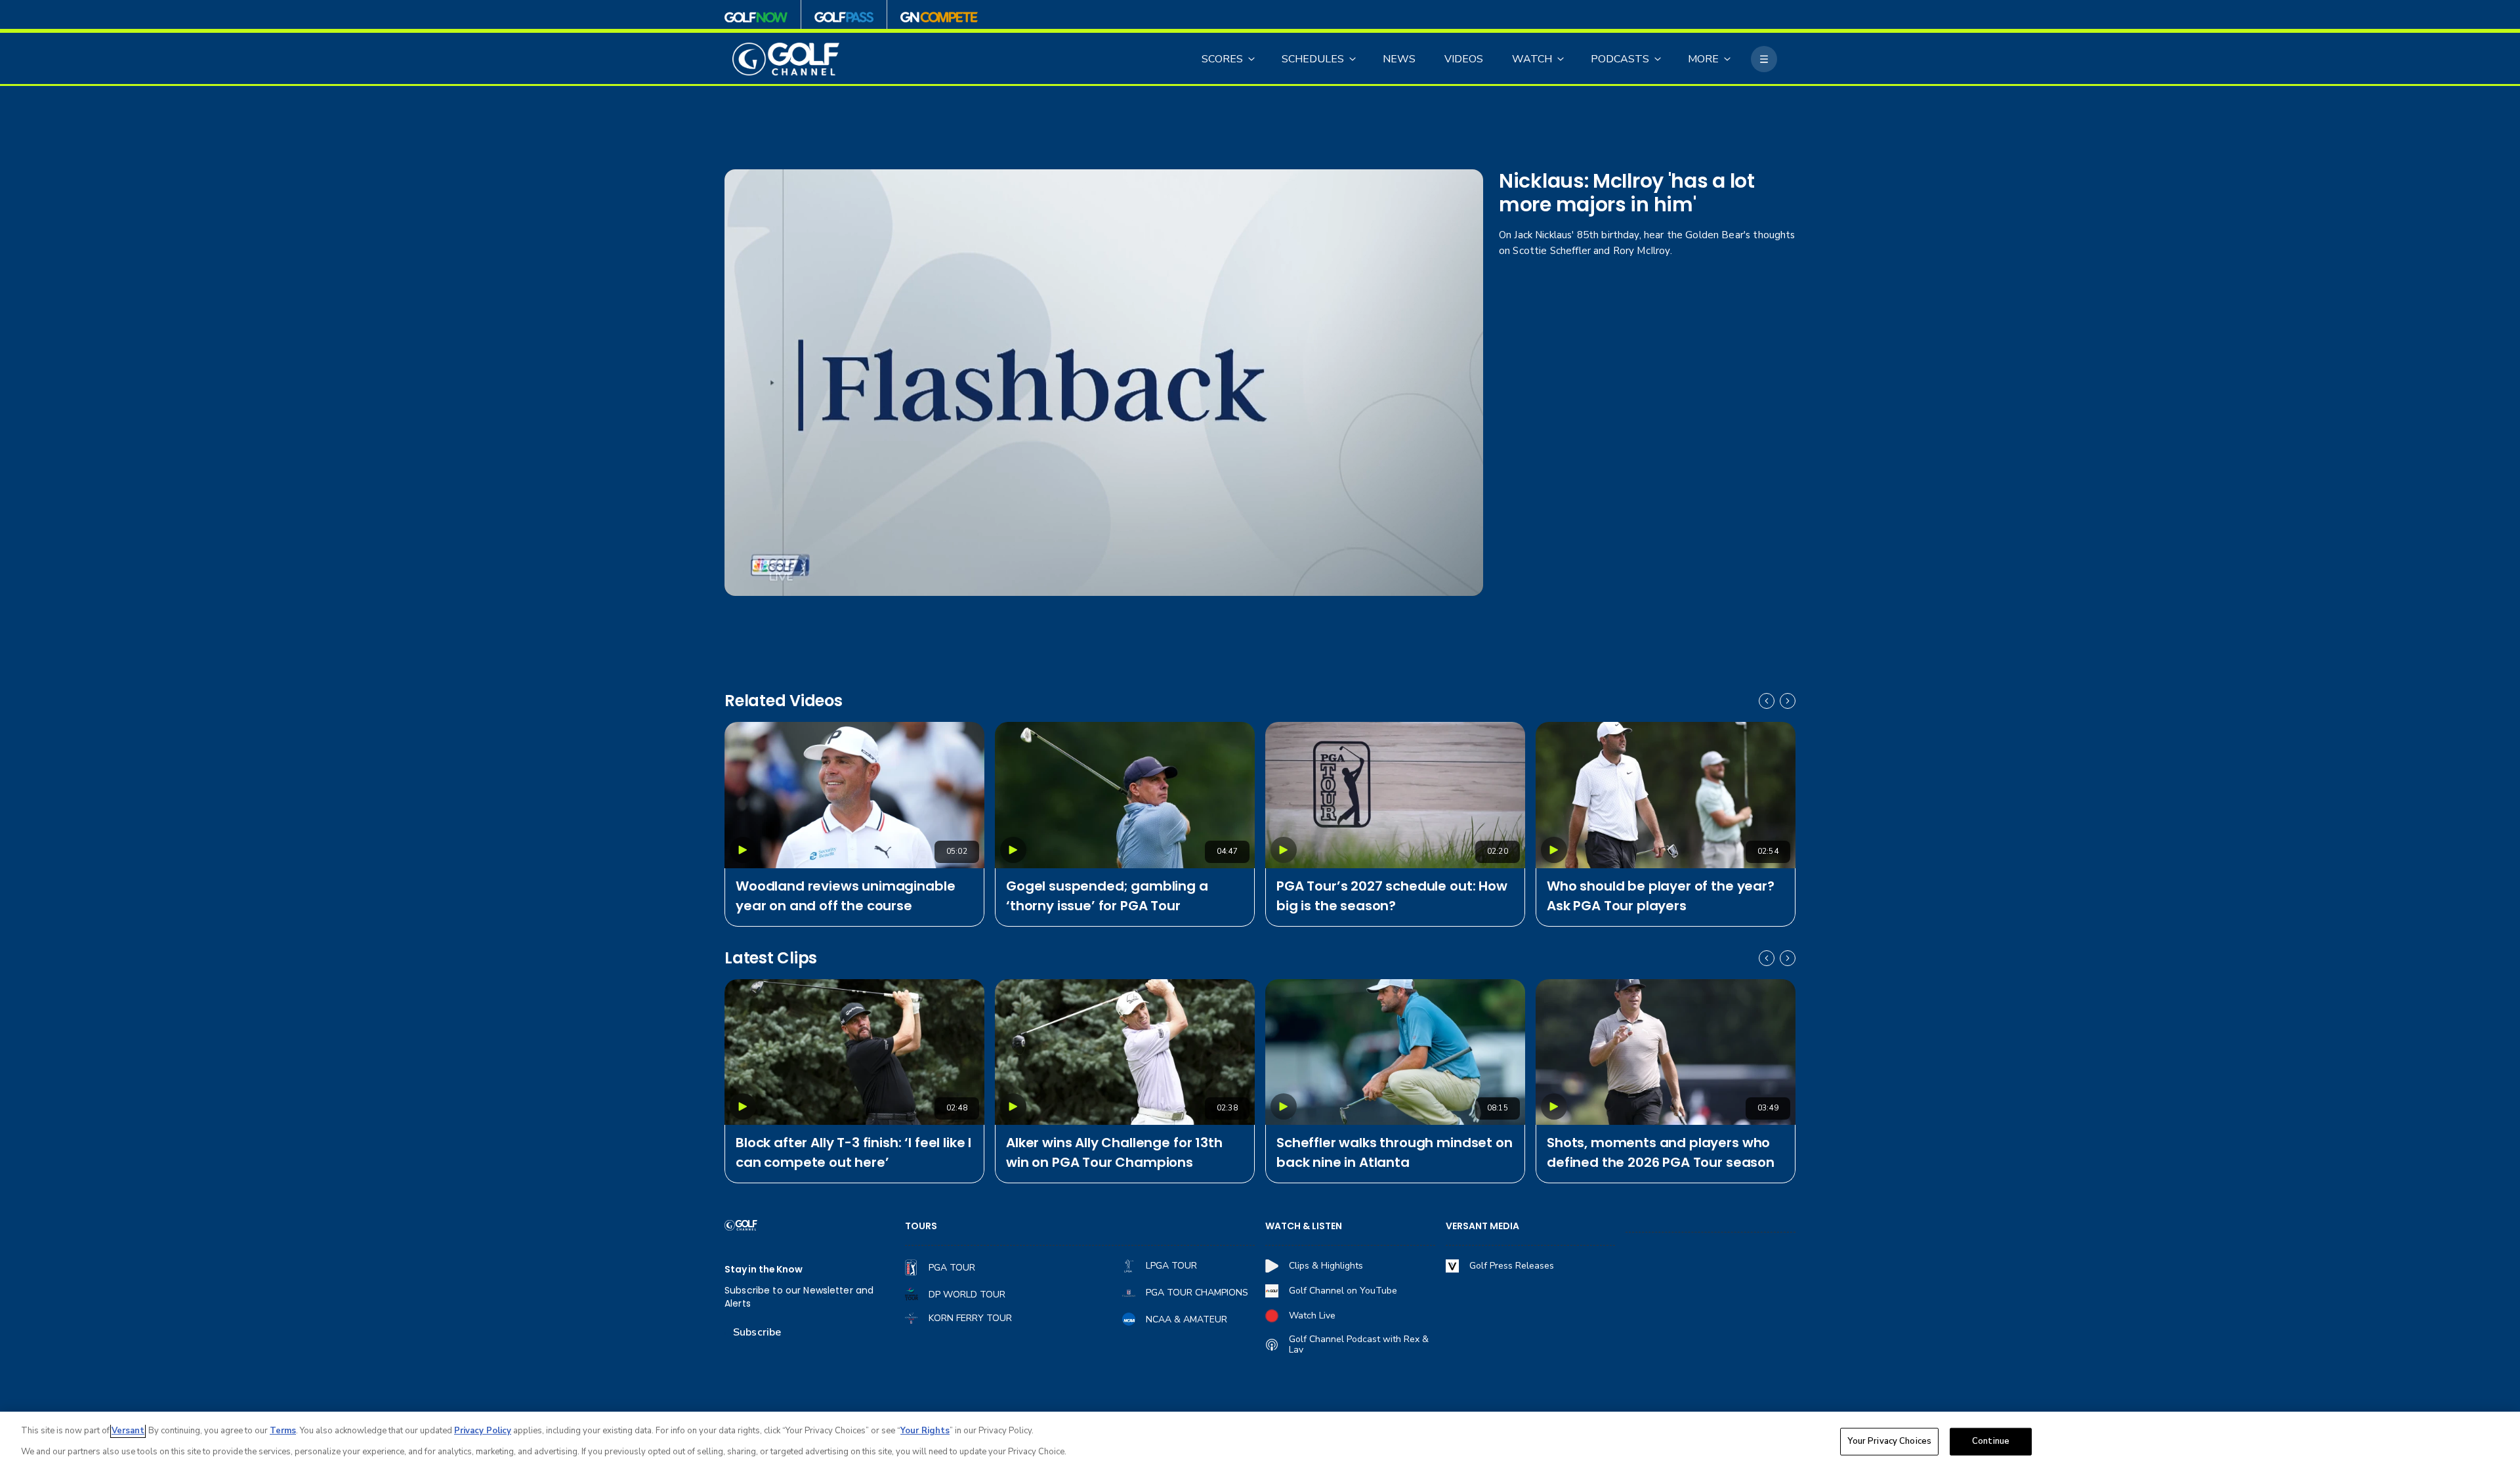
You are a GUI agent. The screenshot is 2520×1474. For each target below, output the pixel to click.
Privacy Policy (483, 1431)
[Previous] (1767, 701)
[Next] (1788, 701)
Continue (1991, 1441)
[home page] (786, 59)
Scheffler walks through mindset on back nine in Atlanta (1395, 1152)
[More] (1764, 59)
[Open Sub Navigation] (1252, 59)
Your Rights (925, 1431)
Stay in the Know (764, 1270)
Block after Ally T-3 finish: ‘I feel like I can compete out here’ (853, 1152)
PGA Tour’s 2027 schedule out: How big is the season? (1392, 896)
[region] (1260, 1443)
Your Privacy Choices (1889, 1441)
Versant (128, 1431)
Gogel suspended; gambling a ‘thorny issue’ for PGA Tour (1107, 896)
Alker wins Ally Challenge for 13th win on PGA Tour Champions (1114, 1152)
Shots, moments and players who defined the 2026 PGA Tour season (1661, 1152)
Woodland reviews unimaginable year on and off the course (845, 896)
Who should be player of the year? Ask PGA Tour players (1661, 896)
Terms (283, 1431)
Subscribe (757, 1332)
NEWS (1399, 59)
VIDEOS (1464, 59)
